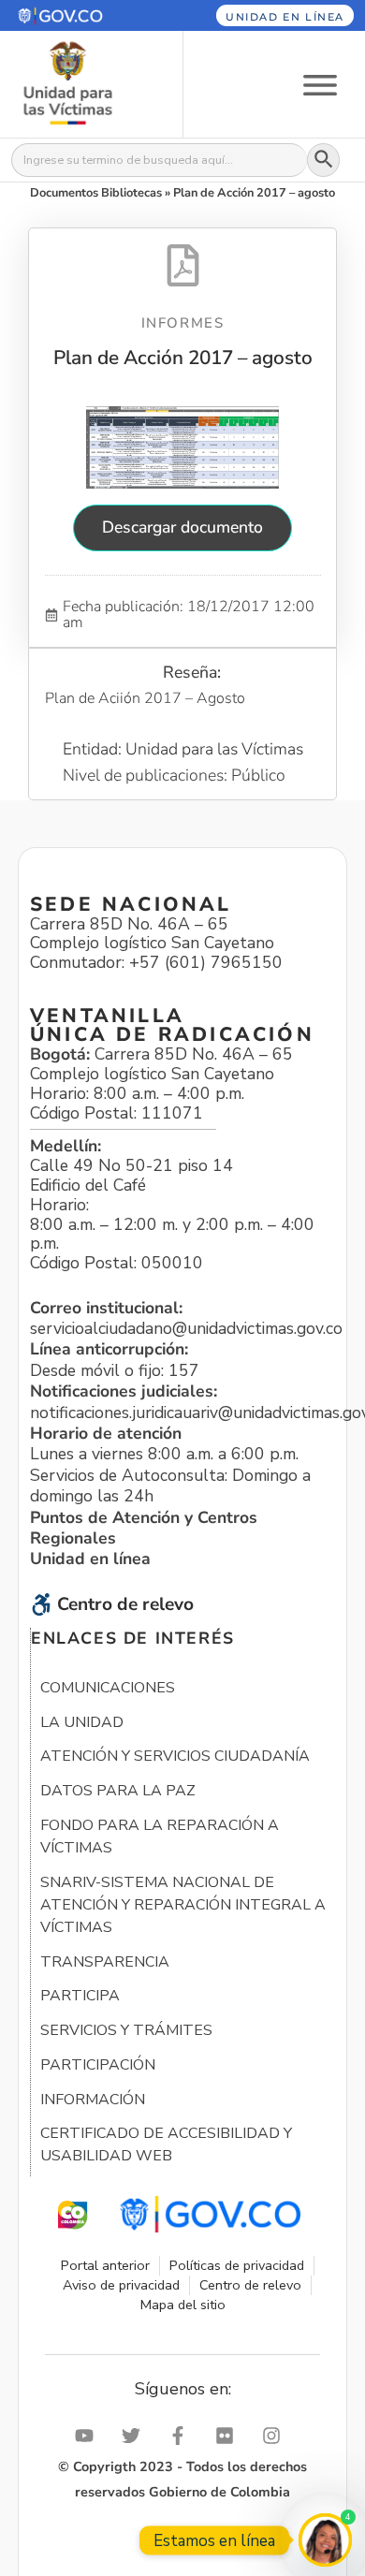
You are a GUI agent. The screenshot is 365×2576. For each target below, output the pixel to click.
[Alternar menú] (320, 84)
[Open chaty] (325, 2540)
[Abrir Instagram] (276, 2436)
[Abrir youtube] (89, 2436)
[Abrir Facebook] (182, 2436)
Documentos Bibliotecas (96, 193)
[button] (80, 15)
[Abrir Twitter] (136, 2436)
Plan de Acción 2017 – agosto (183, 358)
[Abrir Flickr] (229, 2436)
